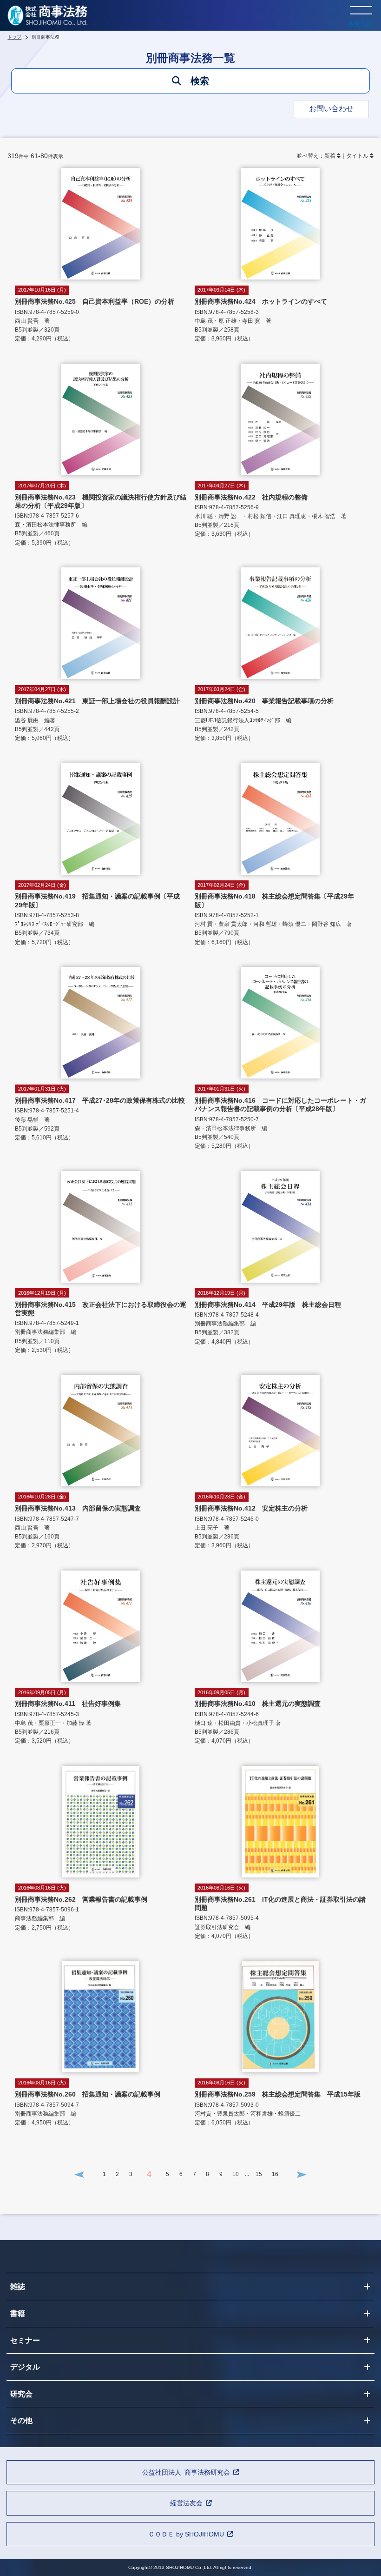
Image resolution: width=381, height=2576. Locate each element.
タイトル (357, 156)
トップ (14, 37)
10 (236, 2174)
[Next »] (302, 2174)
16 (275, 2174)
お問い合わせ (331, 109)
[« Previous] (79, 2174)
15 (259, 2174)
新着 (330, 156)
